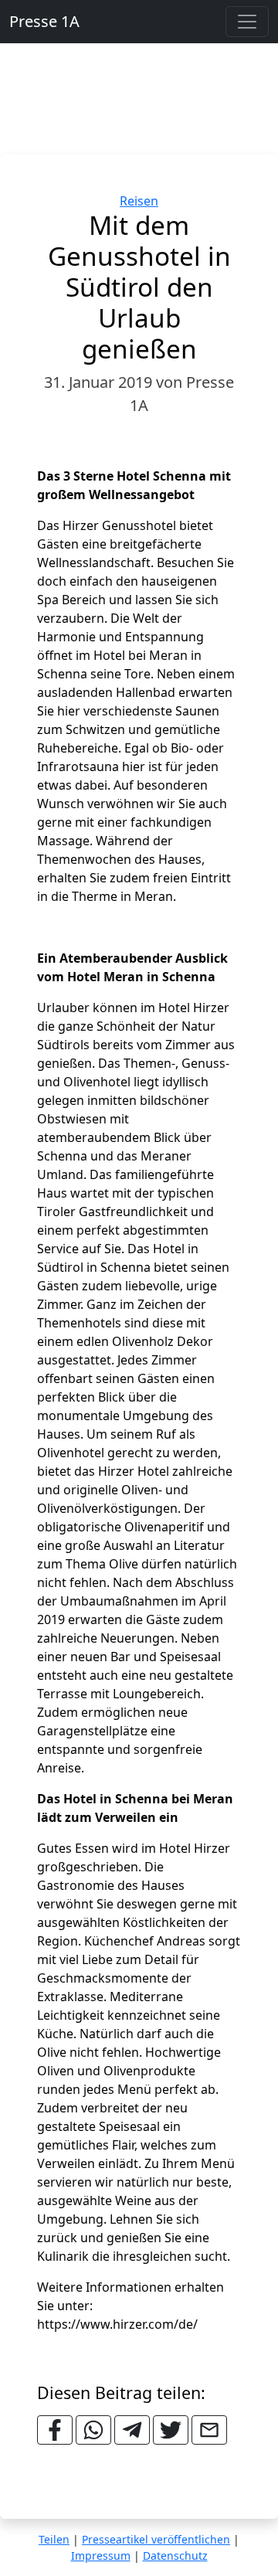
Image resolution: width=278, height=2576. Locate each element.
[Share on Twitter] (171, 2430)
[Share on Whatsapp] (93, 2430)
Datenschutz (175, 2556)
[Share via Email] (209, 2430)
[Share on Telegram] (132, 2430)
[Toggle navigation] (247, 22)
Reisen (139, 201)
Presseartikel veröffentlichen (156, 2539)
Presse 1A (44, 21)
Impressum (101, 2556)
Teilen (54, 2539)
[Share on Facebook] (55, 2430)
